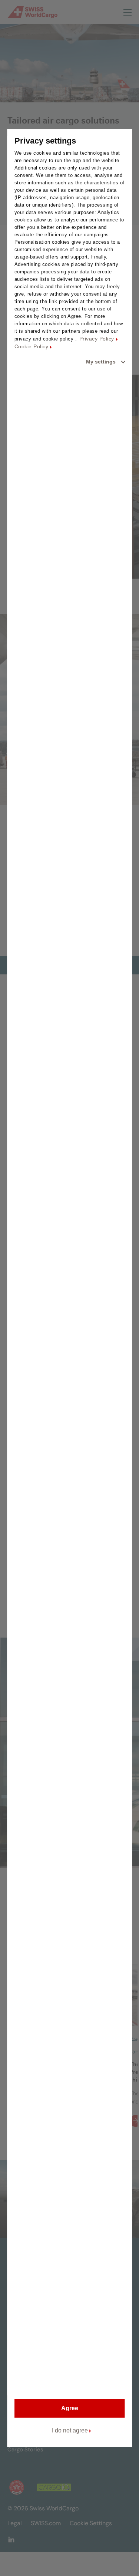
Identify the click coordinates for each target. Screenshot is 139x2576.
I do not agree (70, 2430)
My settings (101, 362)
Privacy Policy (97, 339)
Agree (70, 2408)
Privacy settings (45, 141)
